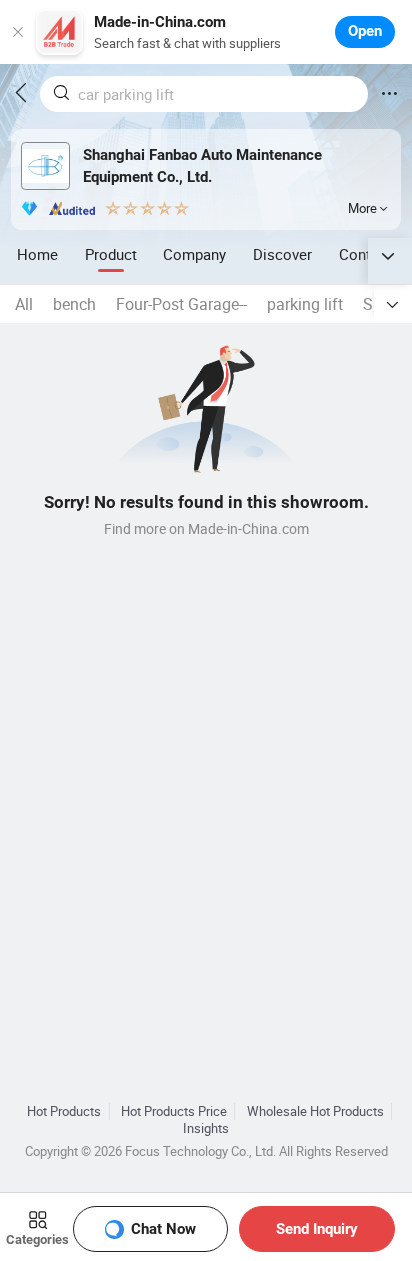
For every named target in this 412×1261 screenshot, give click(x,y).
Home (37, 254)
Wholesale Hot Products (315, 1111)
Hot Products (64, 1111)
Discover (282, 254)
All (24, 304)
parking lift (305, 304)
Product (111, 254)
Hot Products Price (174, 1111)
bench (74, 304)
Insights (206, 1128)
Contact (365, 254)
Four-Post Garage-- (181, 304)
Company (194, 254)
